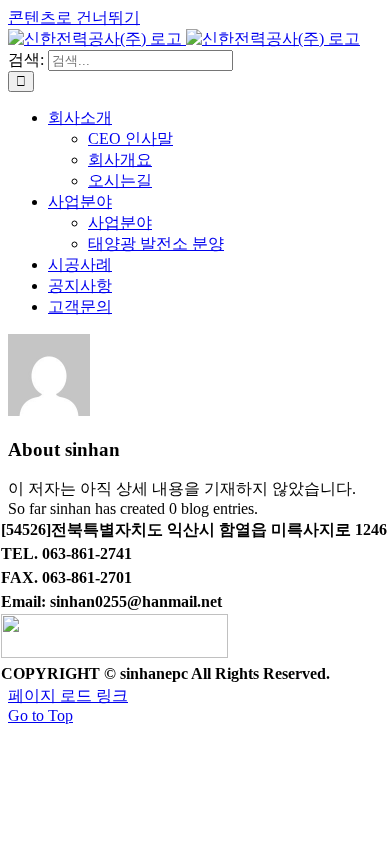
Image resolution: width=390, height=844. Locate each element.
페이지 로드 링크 (68, 695)
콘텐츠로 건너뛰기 (74, 17)
